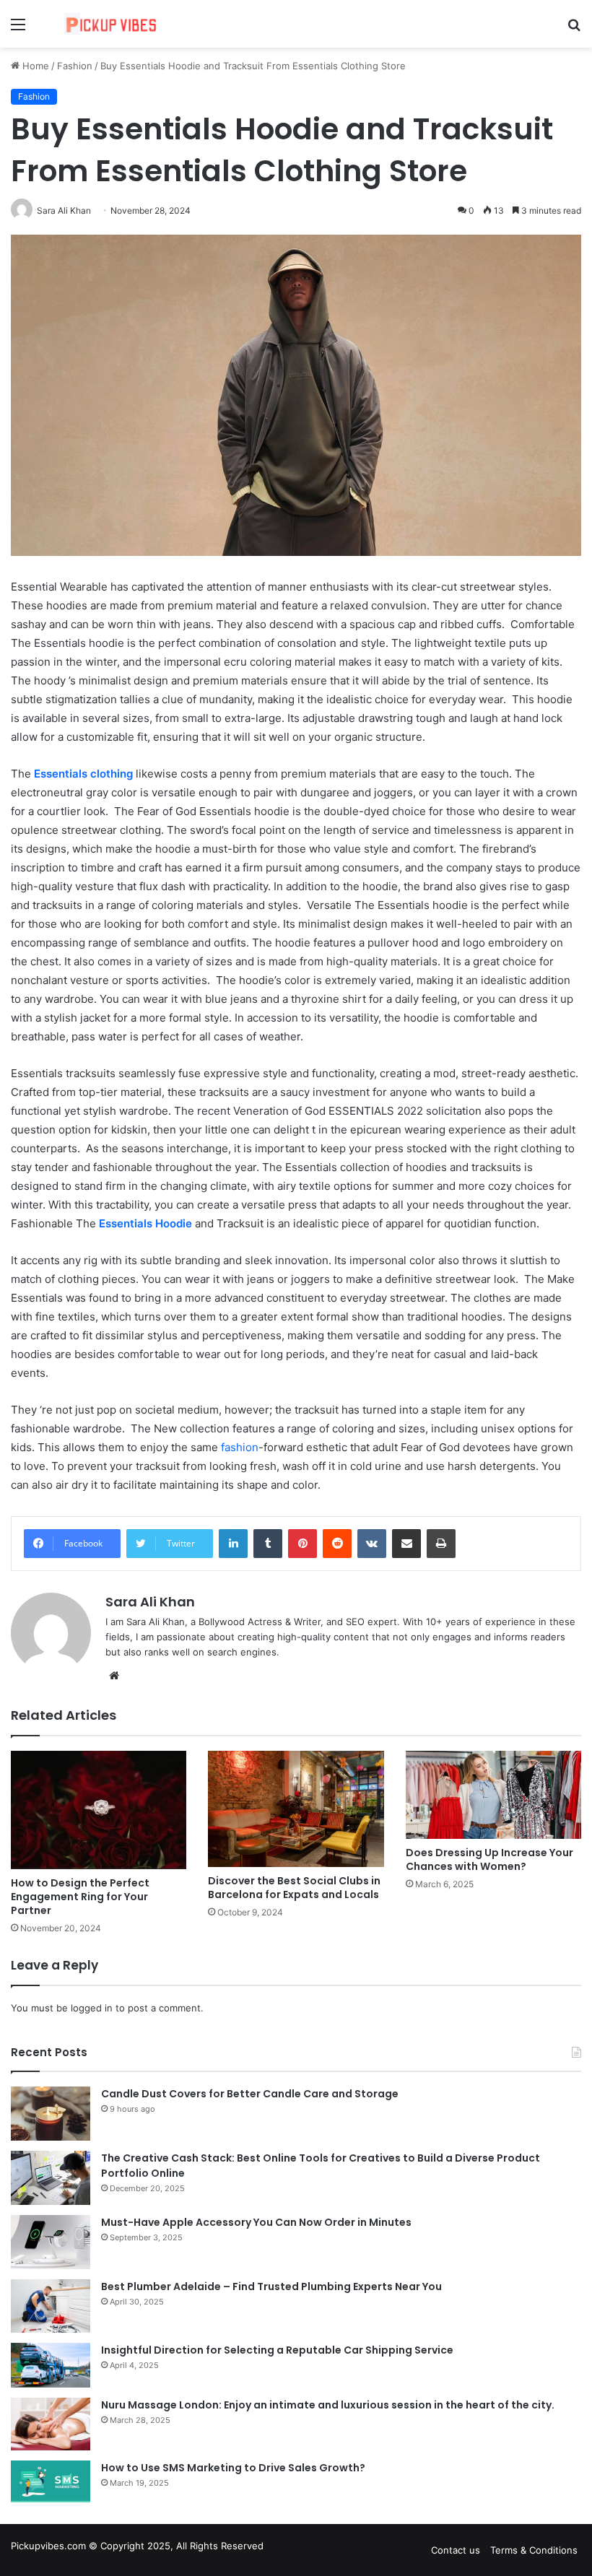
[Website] (114, 1676)
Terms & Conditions (534, 2550)
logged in (92, 2008)
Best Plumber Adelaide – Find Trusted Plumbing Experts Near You (271, 2286)
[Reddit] (337, 1544)
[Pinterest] (302, 1544)
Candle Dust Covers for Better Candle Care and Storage (250, 2094)
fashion (240, 1447)
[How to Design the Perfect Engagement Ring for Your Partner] (99, 1810)
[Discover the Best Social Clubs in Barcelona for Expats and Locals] (296, 1809)
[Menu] (18, 29)
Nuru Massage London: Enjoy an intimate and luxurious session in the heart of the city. (328, 2405)
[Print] (441, 1544)
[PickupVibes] (116, 24)
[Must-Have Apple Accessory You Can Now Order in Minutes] (51, 2242)
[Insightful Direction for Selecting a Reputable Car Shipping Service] (51, 2365)
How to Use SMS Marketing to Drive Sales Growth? (233, 2468)
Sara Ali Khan (150, 1602)
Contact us (456, 2550)
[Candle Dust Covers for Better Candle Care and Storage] (51, 2114)
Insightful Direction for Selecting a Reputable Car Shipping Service (277, 2350)
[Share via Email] (406, 1544)
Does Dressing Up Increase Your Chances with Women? (489, 1859)
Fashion (75, 66)
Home (34, 66)
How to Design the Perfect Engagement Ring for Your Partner (80, 1897)
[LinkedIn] (233, 1544)
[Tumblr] (268, 1544)
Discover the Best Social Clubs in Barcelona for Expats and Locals (294, 1888)
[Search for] (574, 29)
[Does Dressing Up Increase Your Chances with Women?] (493, 1795)
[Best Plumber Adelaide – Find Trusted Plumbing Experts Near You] (51, 2306)
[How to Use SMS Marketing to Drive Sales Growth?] (51, 2481)
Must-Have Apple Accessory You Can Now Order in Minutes (256, 2222)
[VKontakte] (372, 1544)
